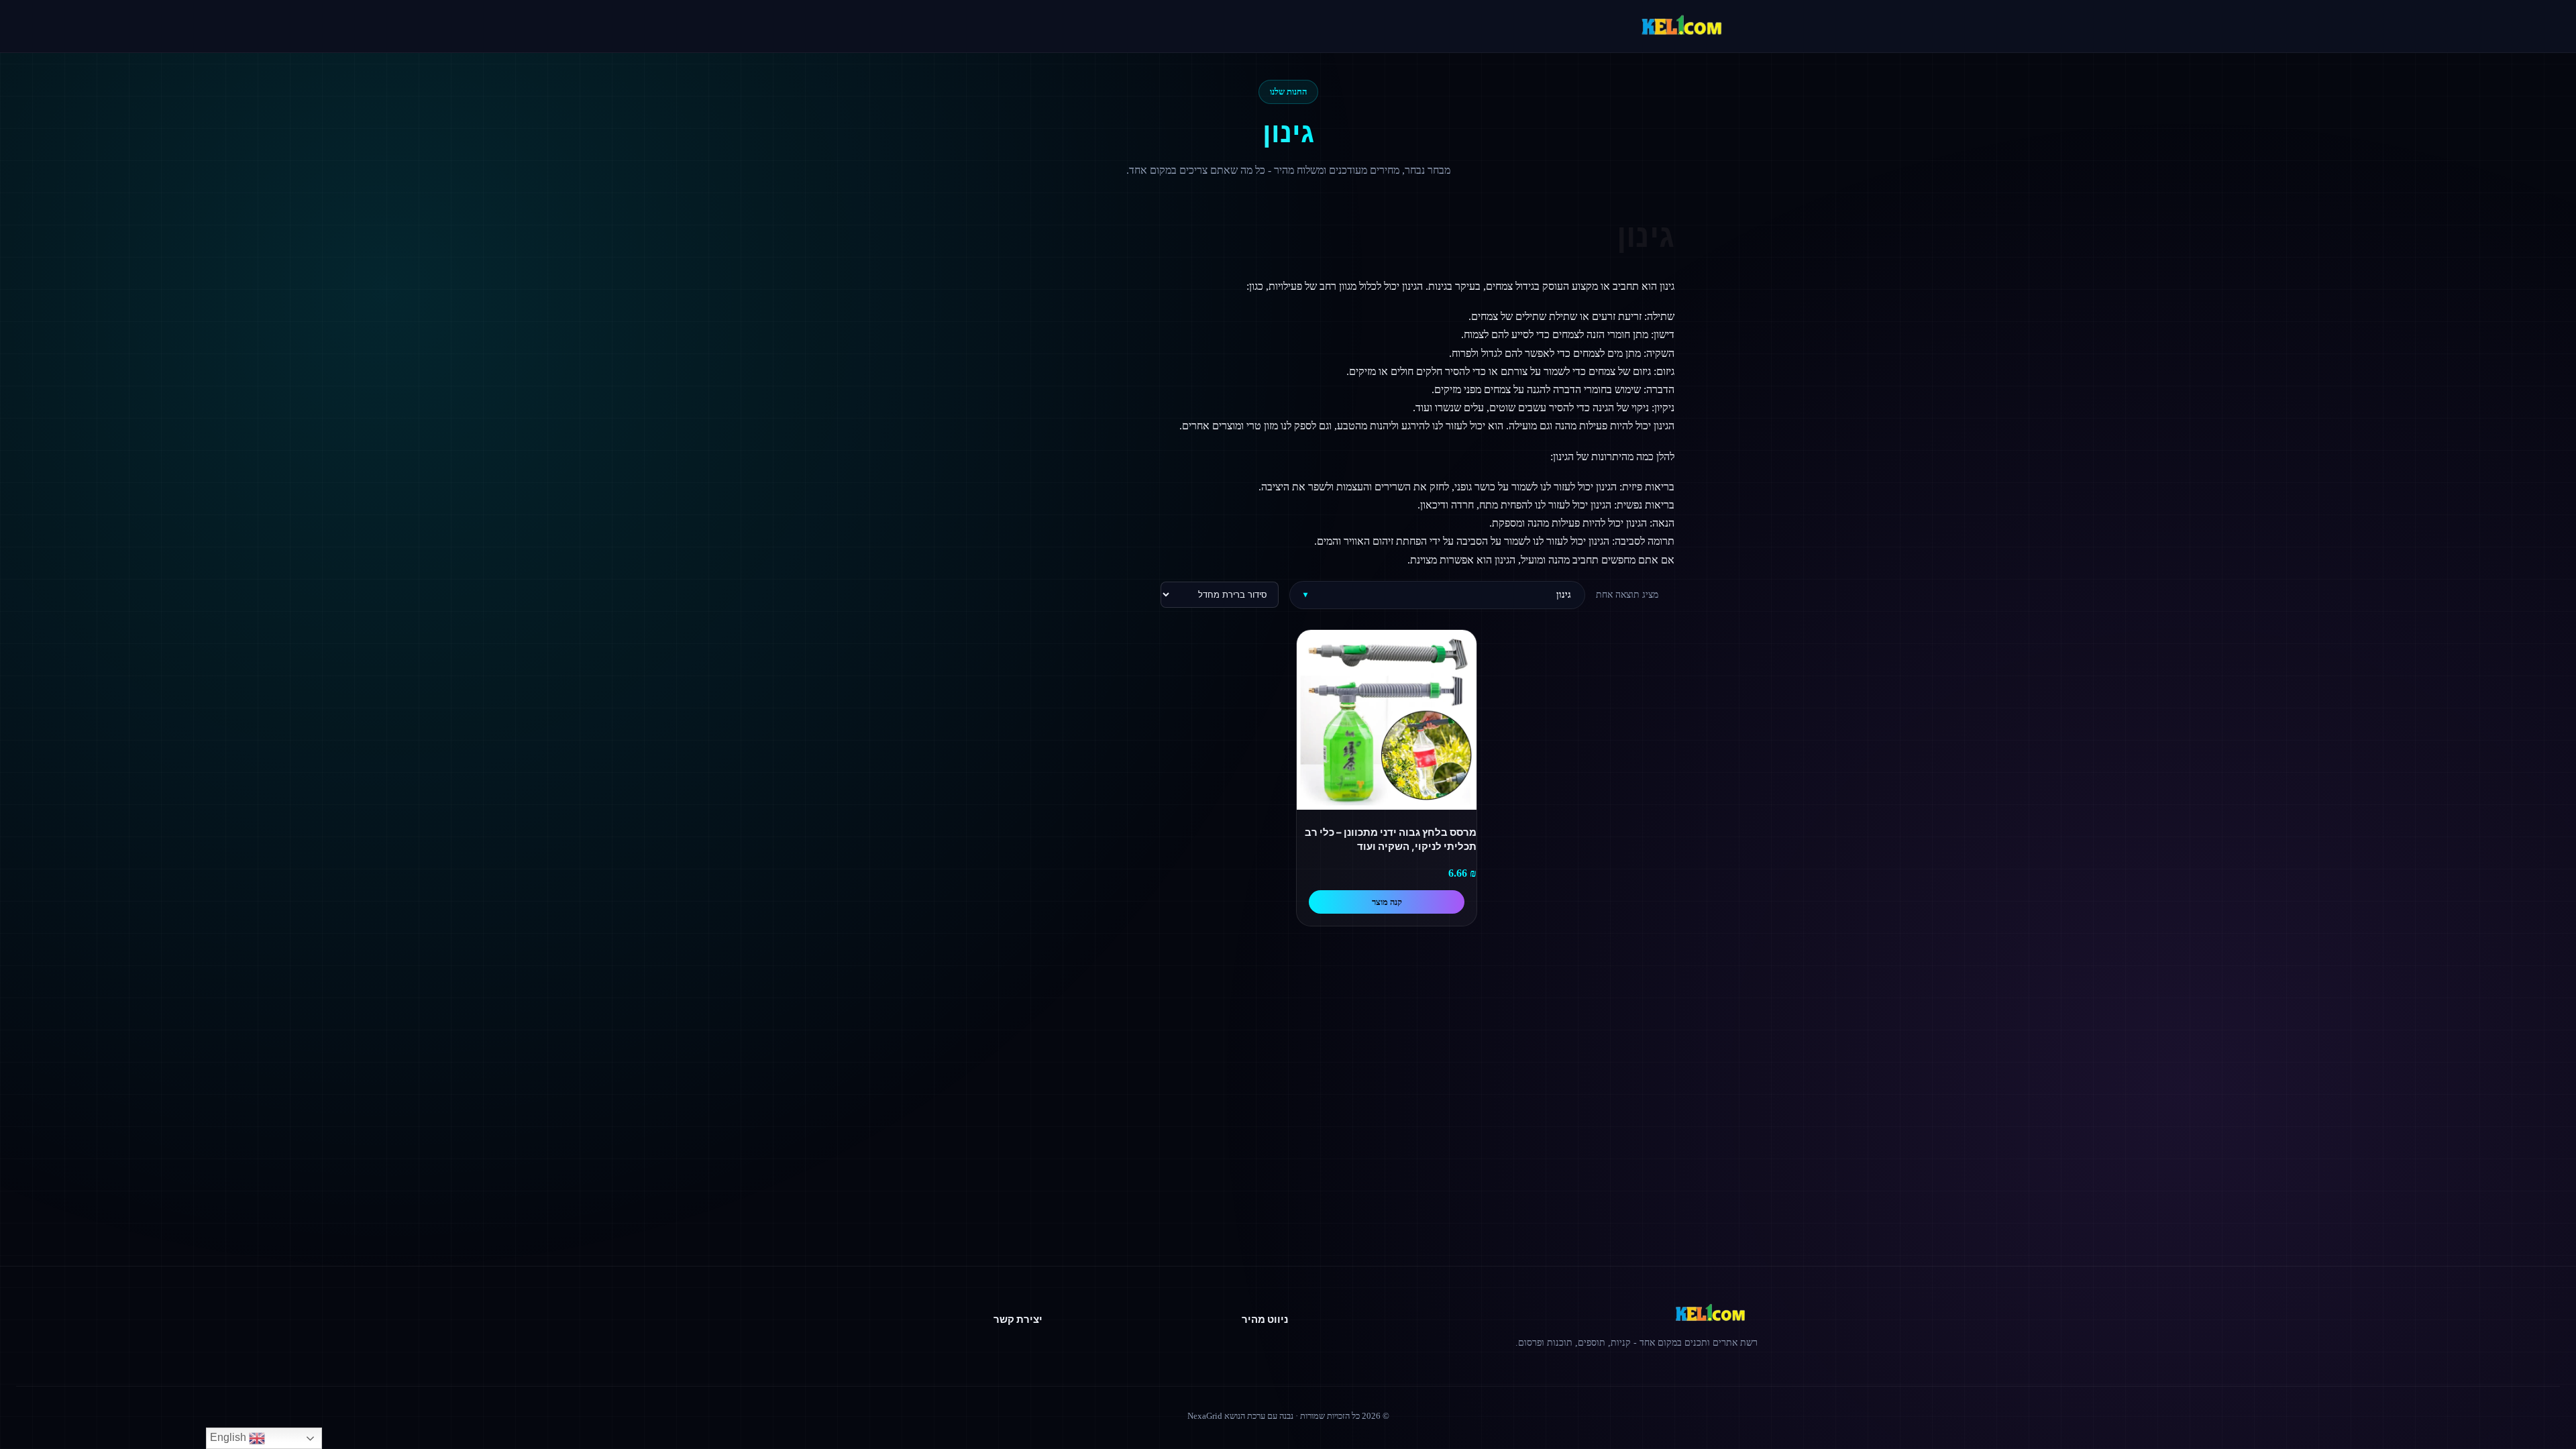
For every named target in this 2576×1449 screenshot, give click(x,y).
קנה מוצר (1387, 902)
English (229, 1437)
